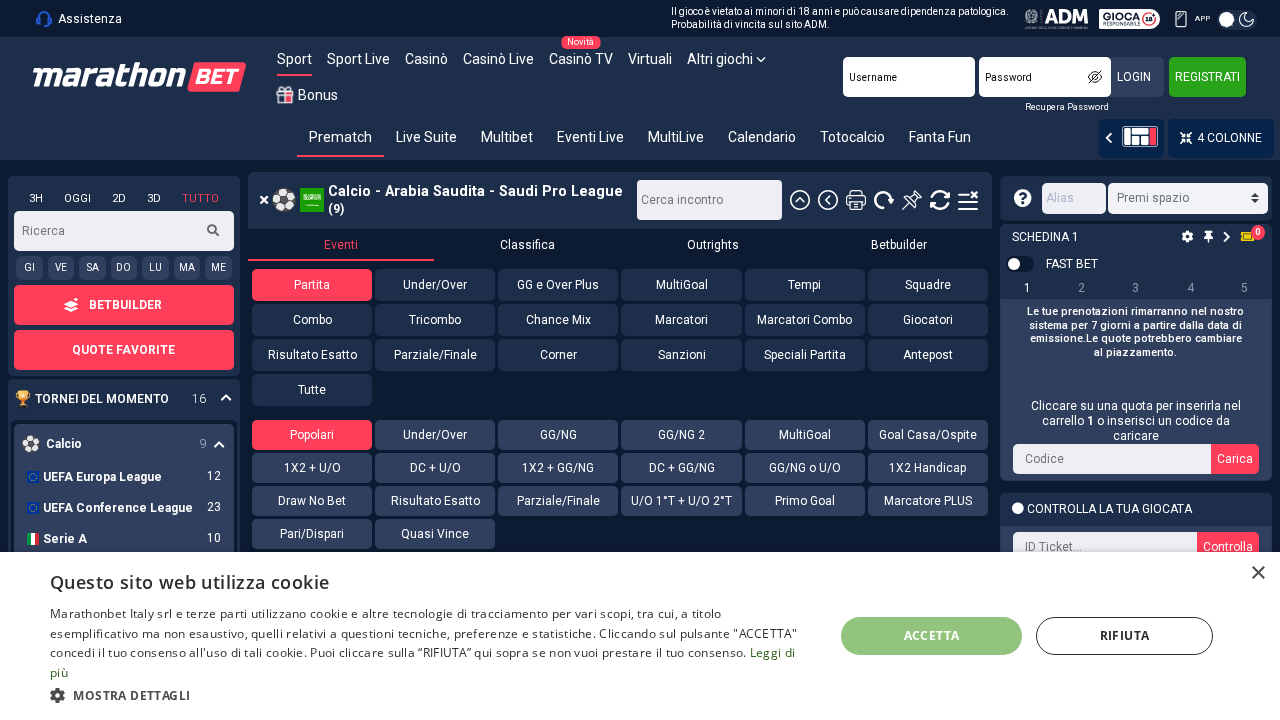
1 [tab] (1027, 288)
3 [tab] (1135, 288)
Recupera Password (1067, 107)
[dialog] (640, 636)
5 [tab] (1244, 288)
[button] (430, 694)
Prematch (340, 137)
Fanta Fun (940, 137)
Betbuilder (899, 245)
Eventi (341, 245)
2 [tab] (1081, 288)
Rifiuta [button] (1125, 635)
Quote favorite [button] (123, 350)
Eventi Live (590, 137)
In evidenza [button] (113, 399)
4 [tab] (1190, 288)
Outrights (713, 245)
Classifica (527, 245)
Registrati (1207, 77)
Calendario (762, 137)
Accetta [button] (932, 635)
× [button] (1257, 573)
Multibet (507, 137)
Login (1134, 77)
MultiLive (676, 137)
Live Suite (426, 137)
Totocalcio (852, 137)
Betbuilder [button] (125, 305)
